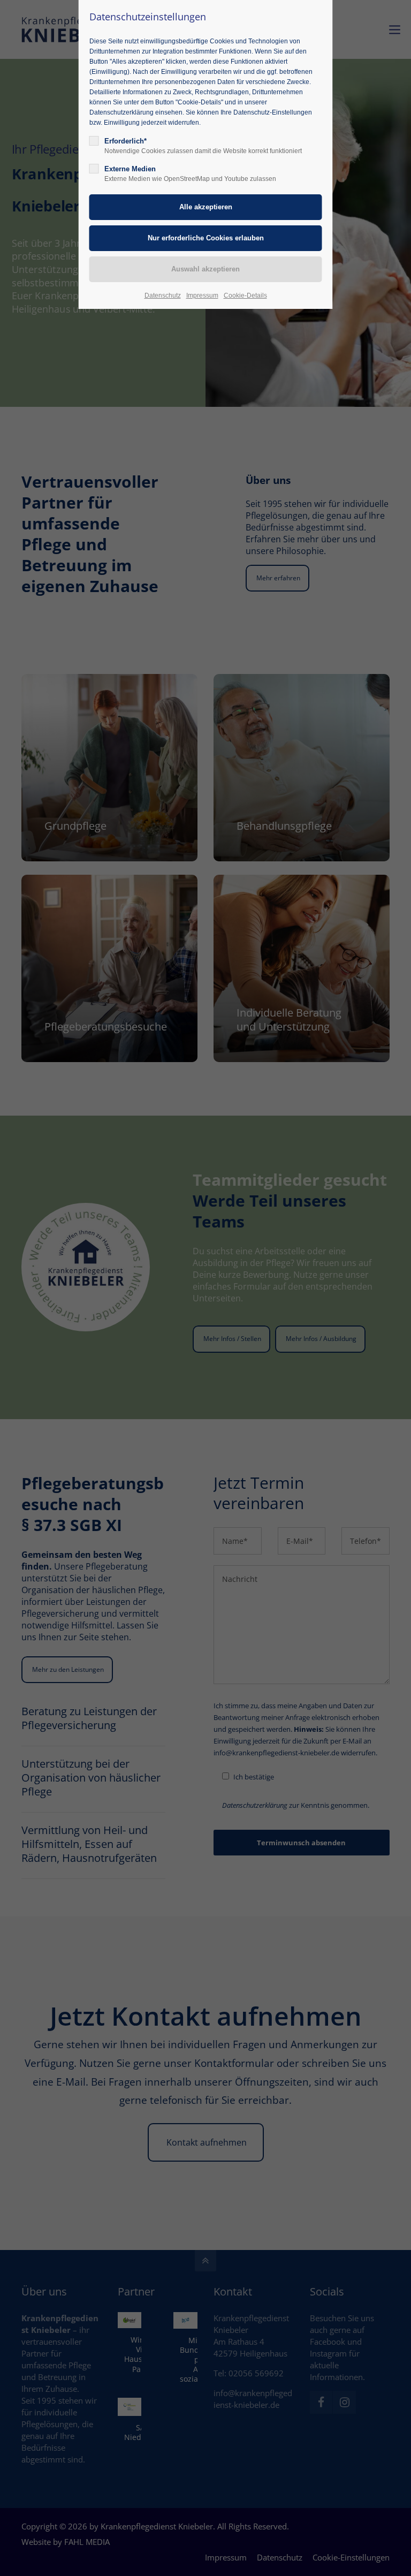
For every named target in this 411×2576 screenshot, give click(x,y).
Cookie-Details (245, 296)
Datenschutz (163, 296)
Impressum (202, 296)
